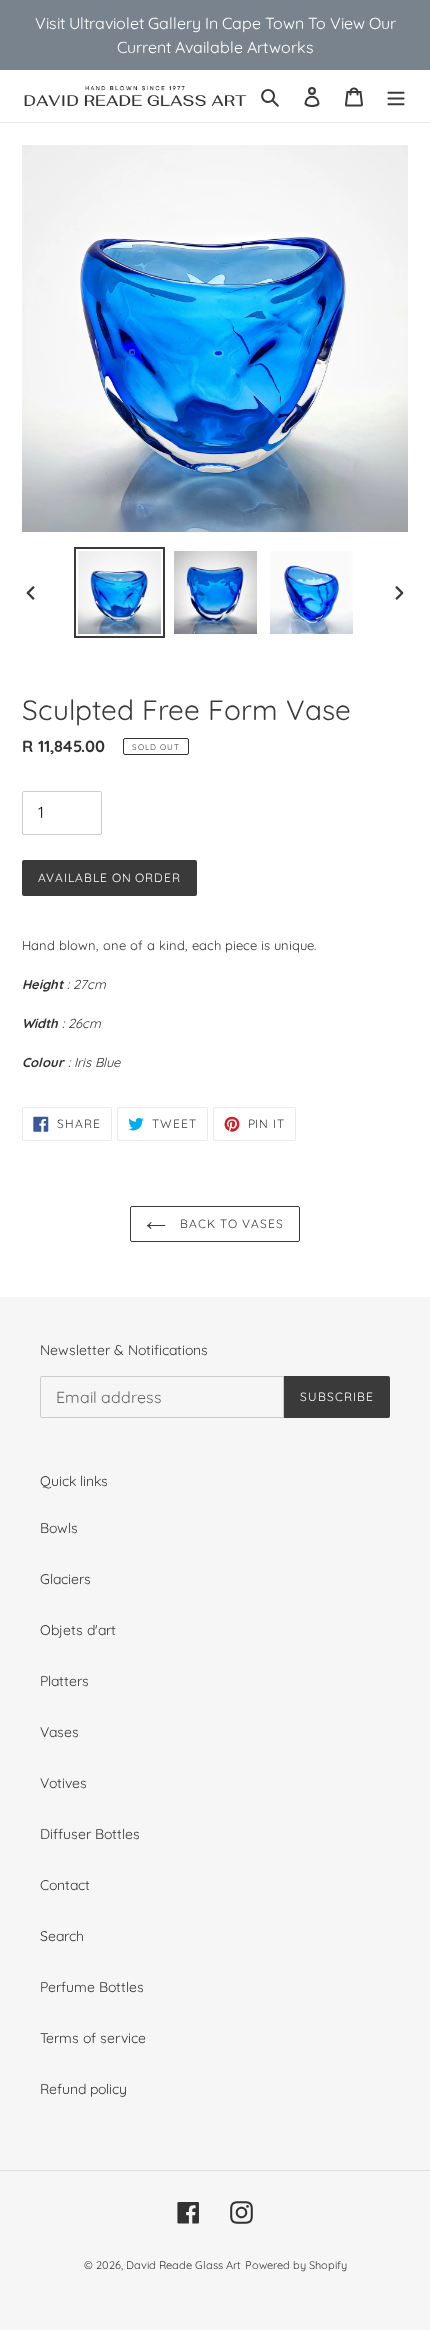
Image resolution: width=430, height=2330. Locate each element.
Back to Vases (229, 1223)
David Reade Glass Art (183, 2265)
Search (62, 1936)
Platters (64, 1681)
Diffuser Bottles (90, 1834)
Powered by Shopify (296, 2265)
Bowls (59, 1528)
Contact (65, 1885)
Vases (59, 1732)
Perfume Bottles (92, 1987)
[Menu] (396, 95)
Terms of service (93, 2038)
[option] (120, 592)
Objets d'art (78, 1630)
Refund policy (83, 2089)
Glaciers (65, 1579)
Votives (63, 1783)
